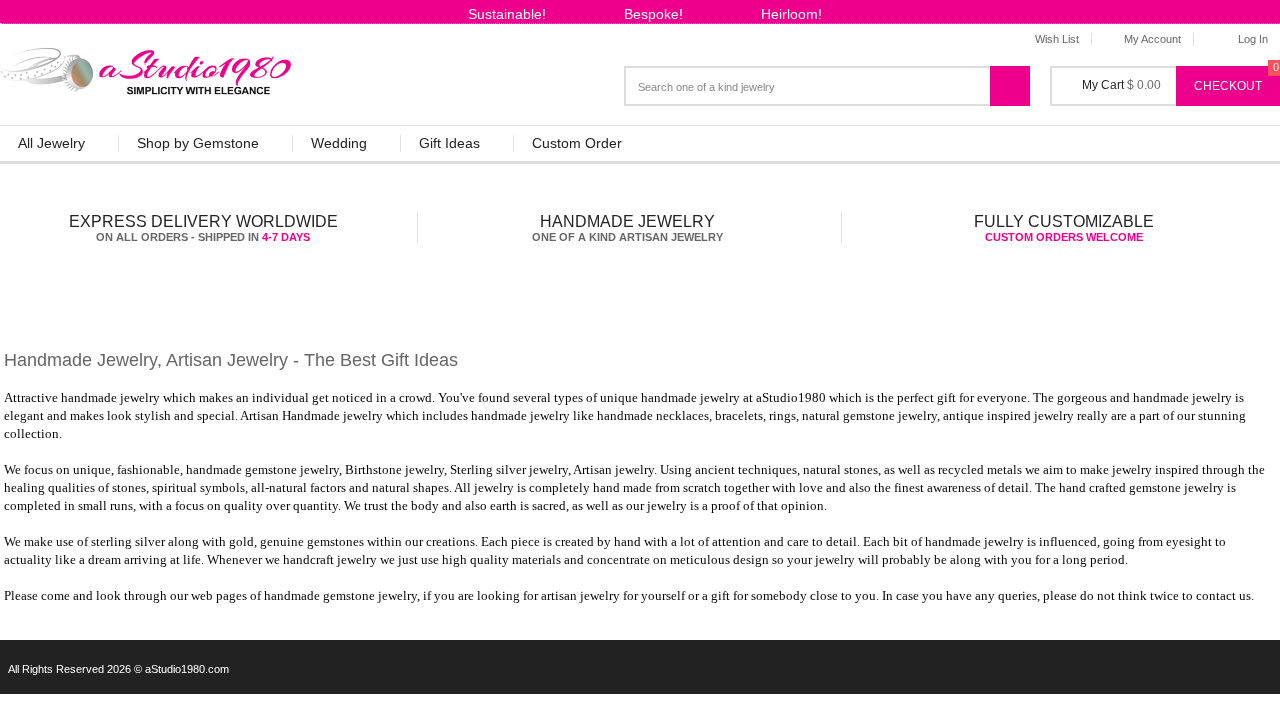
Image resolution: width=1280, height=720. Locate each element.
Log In (1253, 39)
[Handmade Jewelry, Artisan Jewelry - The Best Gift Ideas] (146, 67)
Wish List (1057, 39)
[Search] (1020, 77)
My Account (1152, 39)
